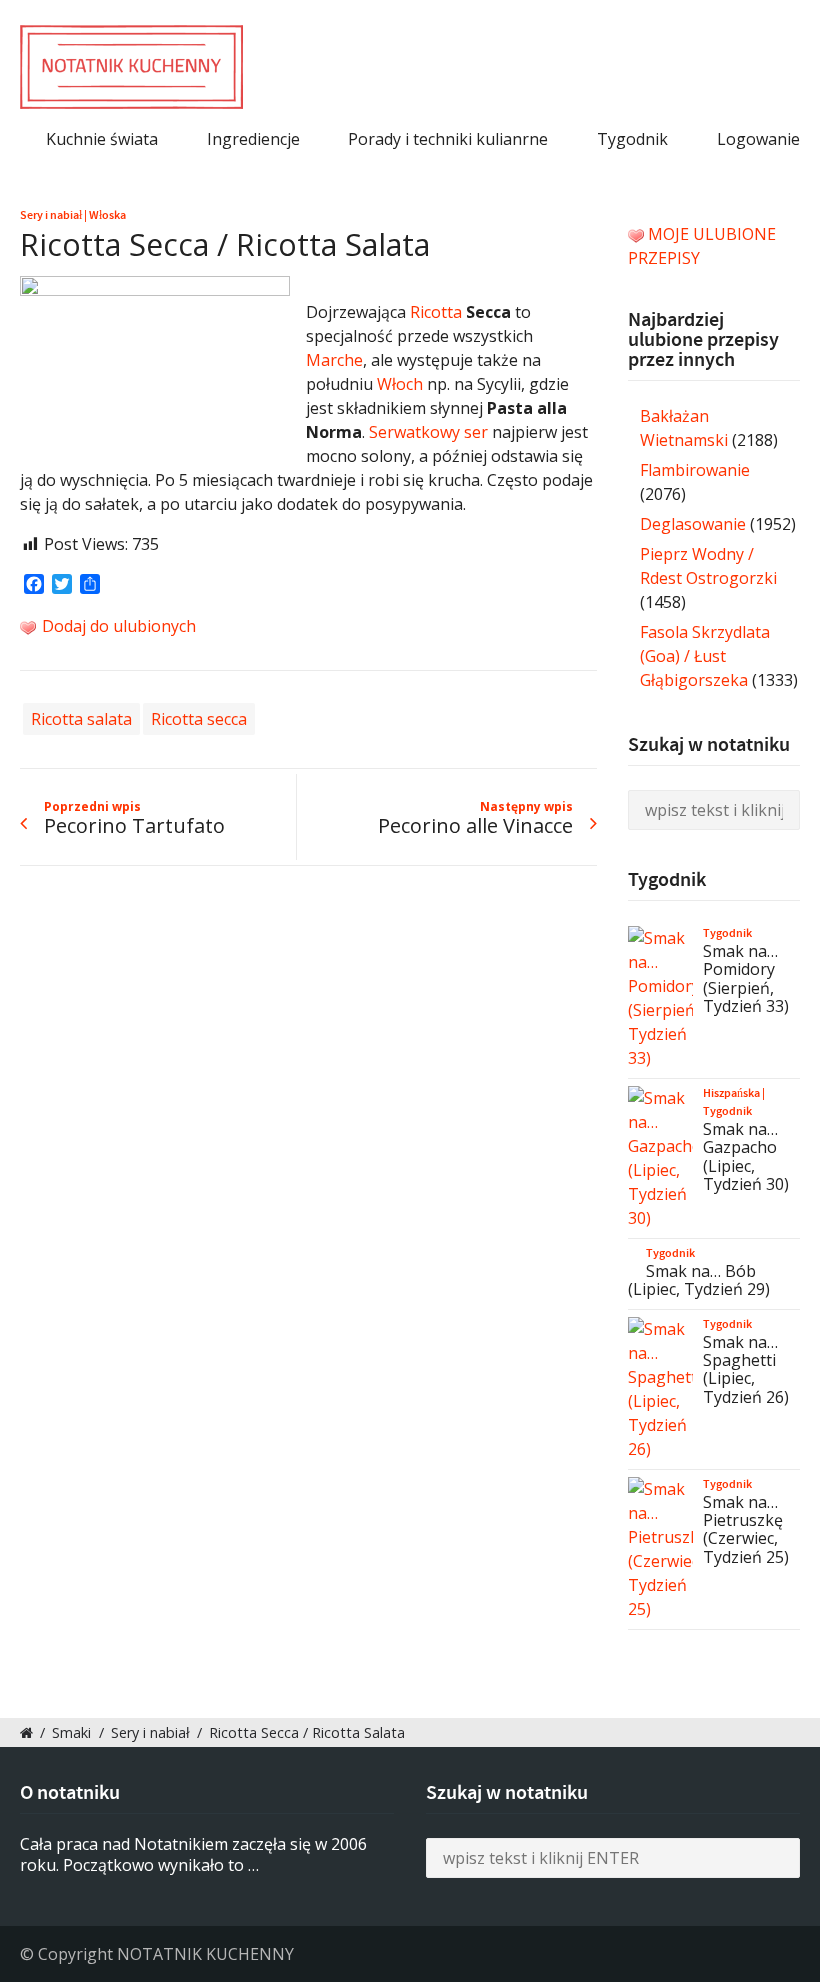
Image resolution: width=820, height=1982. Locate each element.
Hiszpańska (731, 1093)
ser (476, 432)
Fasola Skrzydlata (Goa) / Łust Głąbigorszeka (705, 656)
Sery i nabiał (51, 215)
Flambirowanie (695, 470)
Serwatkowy (414, 432)
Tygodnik (632, 139)
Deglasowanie (693, 524)
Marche (334, 360)
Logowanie (758, 139)
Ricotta (436, 312)
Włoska (107, 215)
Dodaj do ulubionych (117, 626)
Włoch (400, 384)
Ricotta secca (199, 719)
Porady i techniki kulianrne (448, 139)
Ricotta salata (81, 719)
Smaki (71, 1732)
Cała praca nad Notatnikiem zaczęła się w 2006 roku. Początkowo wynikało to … (193, 1854)
